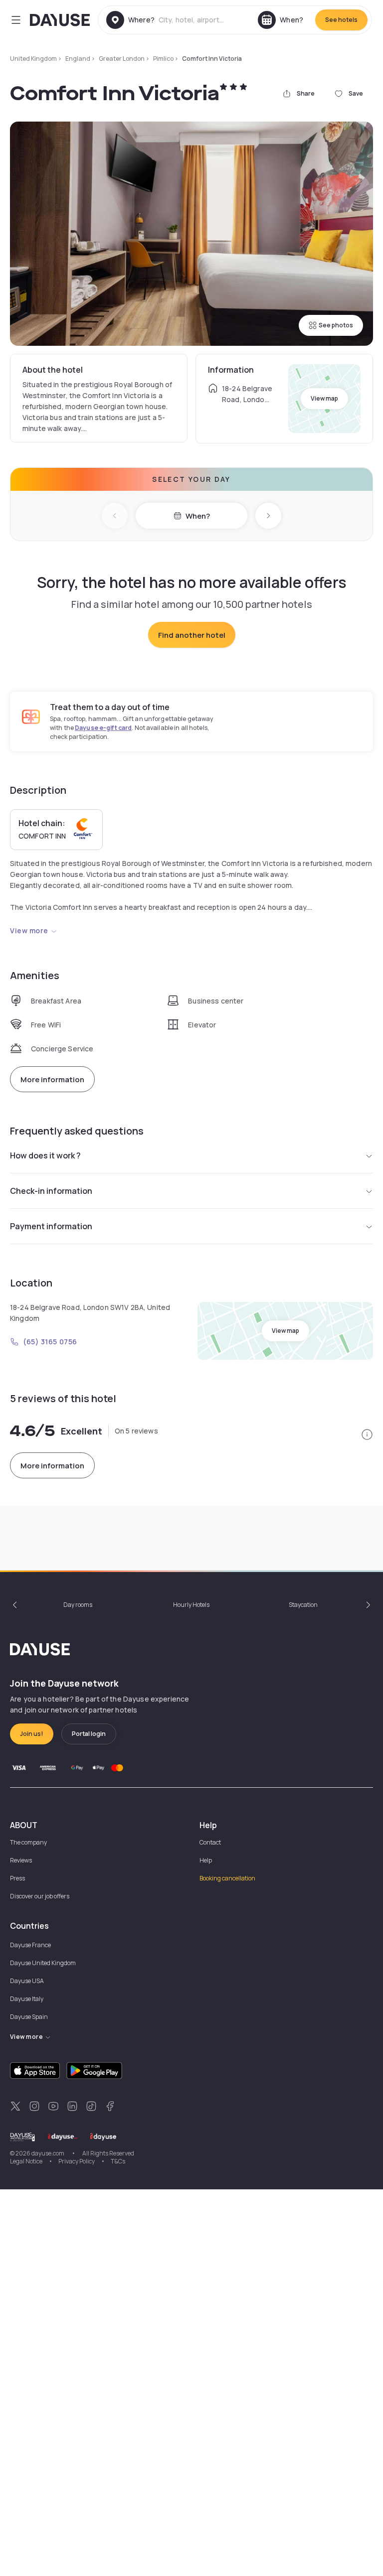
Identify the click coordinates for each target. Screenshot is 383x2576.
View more (29, 930)
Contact (210, 1842)
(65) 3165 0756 (50, 1342)
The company (28, 1842)
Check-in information (51, 1191)
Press (17, 1878)
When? (198, 516)
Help (206, 1860)
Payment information (51, 1226)
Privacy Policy (77, 2161)
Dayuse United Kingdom (43, 1963)
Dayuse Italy (27, 1999)
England (78, 59)
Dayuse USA (27, 1981)
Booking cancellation (227, 1878)
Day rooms (78, 1605)
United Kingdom (33, 59)
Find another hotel (192, 635)
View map (324, 398)
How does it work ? (45, 1155)
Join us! (32, 1734)
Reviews (21, 1860)
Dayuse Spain (29, 2017)
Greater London (122, 59)
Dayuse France (30, 1945)
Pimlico (163, 59)
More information (52, 1079)
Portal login (89, 1734)
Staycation (303, 1605)
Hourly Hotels (191, 1605)
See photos (336, 325)
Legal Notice (26, 2161)
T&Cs (118, 2161)
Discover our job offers (40, 1896)
